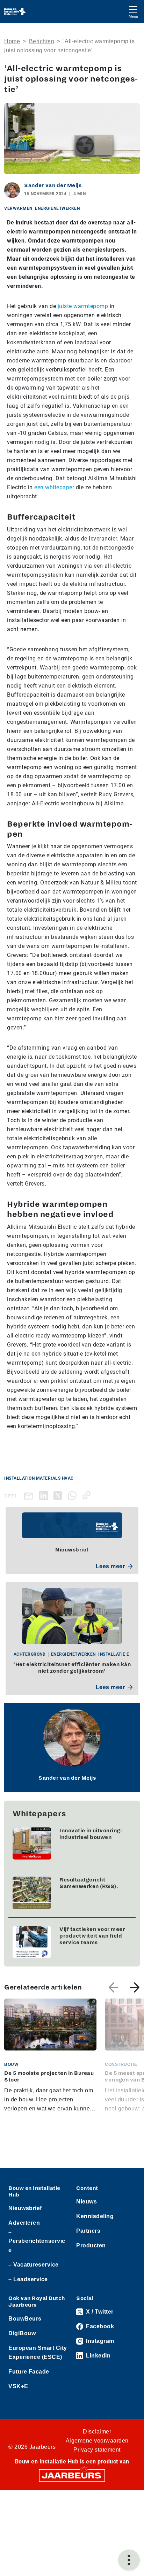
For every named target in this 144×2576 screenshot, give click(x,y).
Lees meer (110, 1566)
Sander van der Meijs (53, 185)
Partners (88, 2231)
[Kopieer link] (88, 1495)
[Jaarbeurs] (72, 2475)
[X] (59, 1495)
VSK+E (18, 2386)
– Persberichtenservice (37, 2241)
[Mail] (30, 1496)
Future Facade (29, 2372)
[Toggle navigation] (133, 11)
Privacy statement (97, 2450)
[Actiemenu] (129, 2560)
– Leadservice (28, 2279)
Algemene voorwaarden (97, 2441)
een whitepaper (54, 487)
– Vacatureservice (34, 2265)
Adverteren (24, 2223)
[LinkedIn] (45, 1495)
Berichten (42, 41)
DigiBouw (22, 2333)
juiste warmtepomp (83, 306)
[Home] (15, 11)
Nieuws (87, 2202)
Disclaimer (97, 2432)
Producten (91, 2245)
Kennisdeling (95, 2216)
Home (12, 41)
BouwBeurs (25, 2319)
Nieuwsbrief (25, 2208)
